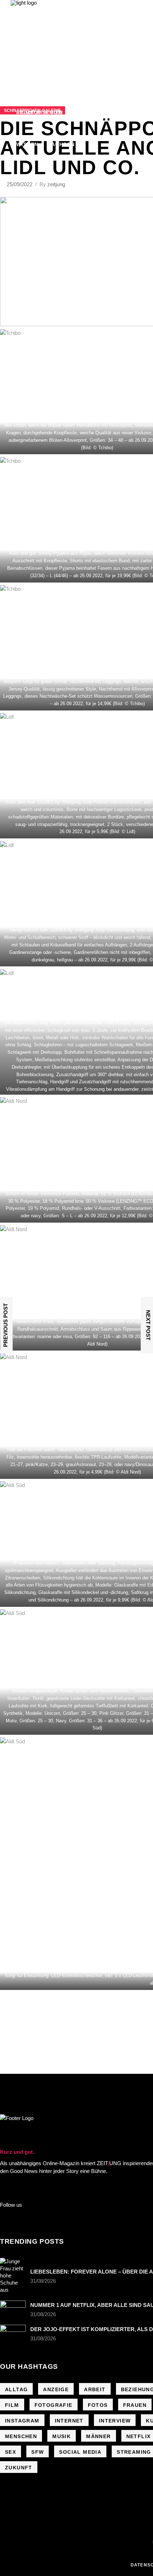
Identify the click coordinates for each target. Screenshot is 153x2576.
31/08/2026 (43, 2281)
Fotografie (54, 2405)
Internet (69, 2421)
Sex (10, 2452)
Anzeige (56, 2389)
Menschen (21, 2436)
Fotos (98, 2405)
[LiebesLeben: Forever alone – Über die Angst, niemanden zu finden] (13, 2276)
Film (12, 2405)
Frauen (135, 2405)
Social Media (80, 2452)
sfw (38, 2452)
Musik (62, 2436)
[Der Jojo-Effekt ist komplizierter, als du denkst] (13, 2333)
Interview (115, 2421)
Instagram (22, 2421)
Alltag (16, 2389)
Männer (98, 2436)
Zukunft (19, 2468)
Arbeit (95, 2389)
